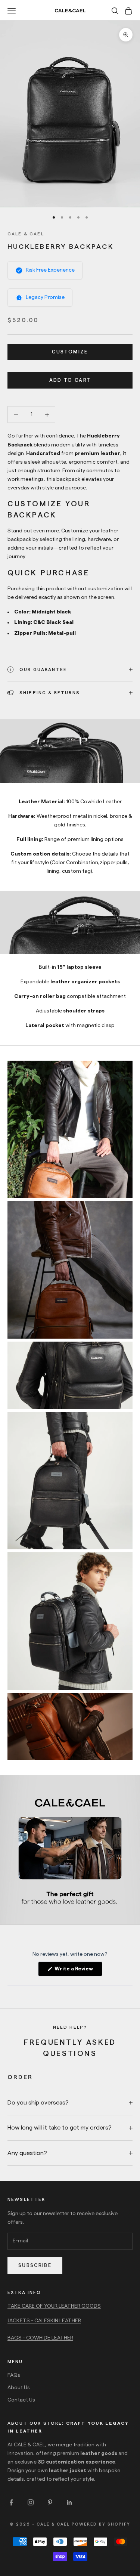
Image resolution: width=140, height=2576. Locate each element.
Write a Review (78, 1971)
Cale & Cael (26, 234)
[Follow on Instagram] (31, 2502)
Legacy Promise (45, 297)
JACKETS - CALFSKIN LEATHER (44, 2321)
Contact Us (21, 2400)
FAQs (14, 2375)
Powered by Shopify (101, 2524)
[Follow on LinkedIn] (69, 2502)
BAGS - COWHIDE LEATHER (40, 2338)
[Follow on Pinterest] (50, 2502)
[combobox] (70, 535)
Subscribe (35, 2265)
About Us (19, 2388)
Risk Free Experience (50, 270)
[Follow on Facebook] (11, 2502)
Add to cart (70, 380)
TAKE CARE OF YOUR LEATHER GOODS (54, 2306)
